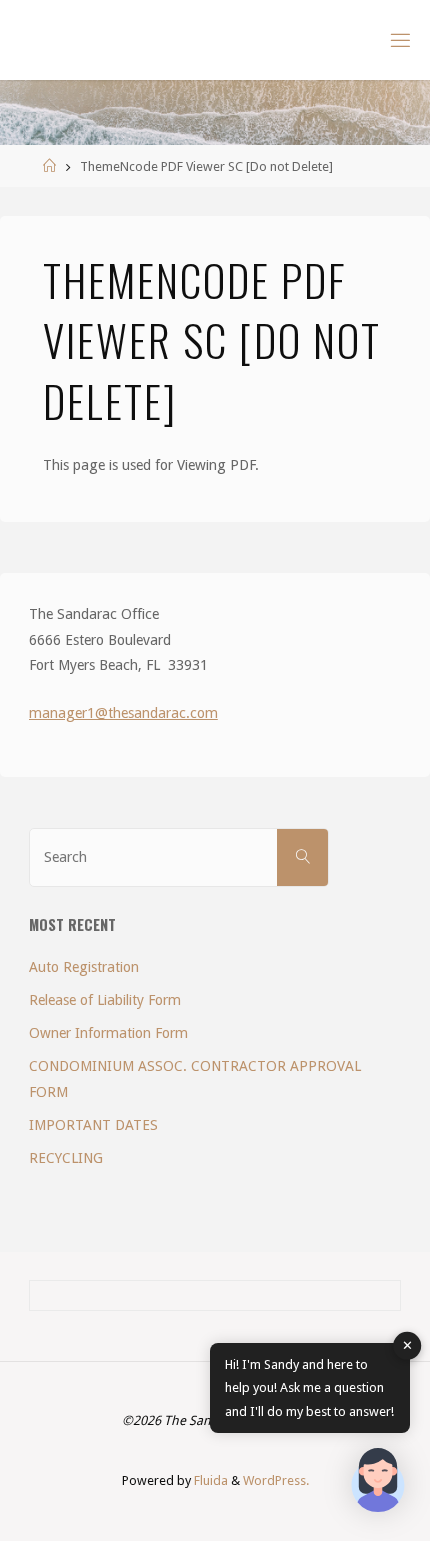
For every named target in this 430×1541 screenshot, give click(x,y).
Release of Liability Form (105, 1000)
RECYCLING (66, 1158)
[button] (378, 1484)
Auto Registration (84, 967)
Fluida (209, 1480)
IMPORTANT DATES (93, 1125)
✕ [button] (407, 1345)
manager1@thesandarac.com (123, 713)
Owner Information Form (108, 1033)
